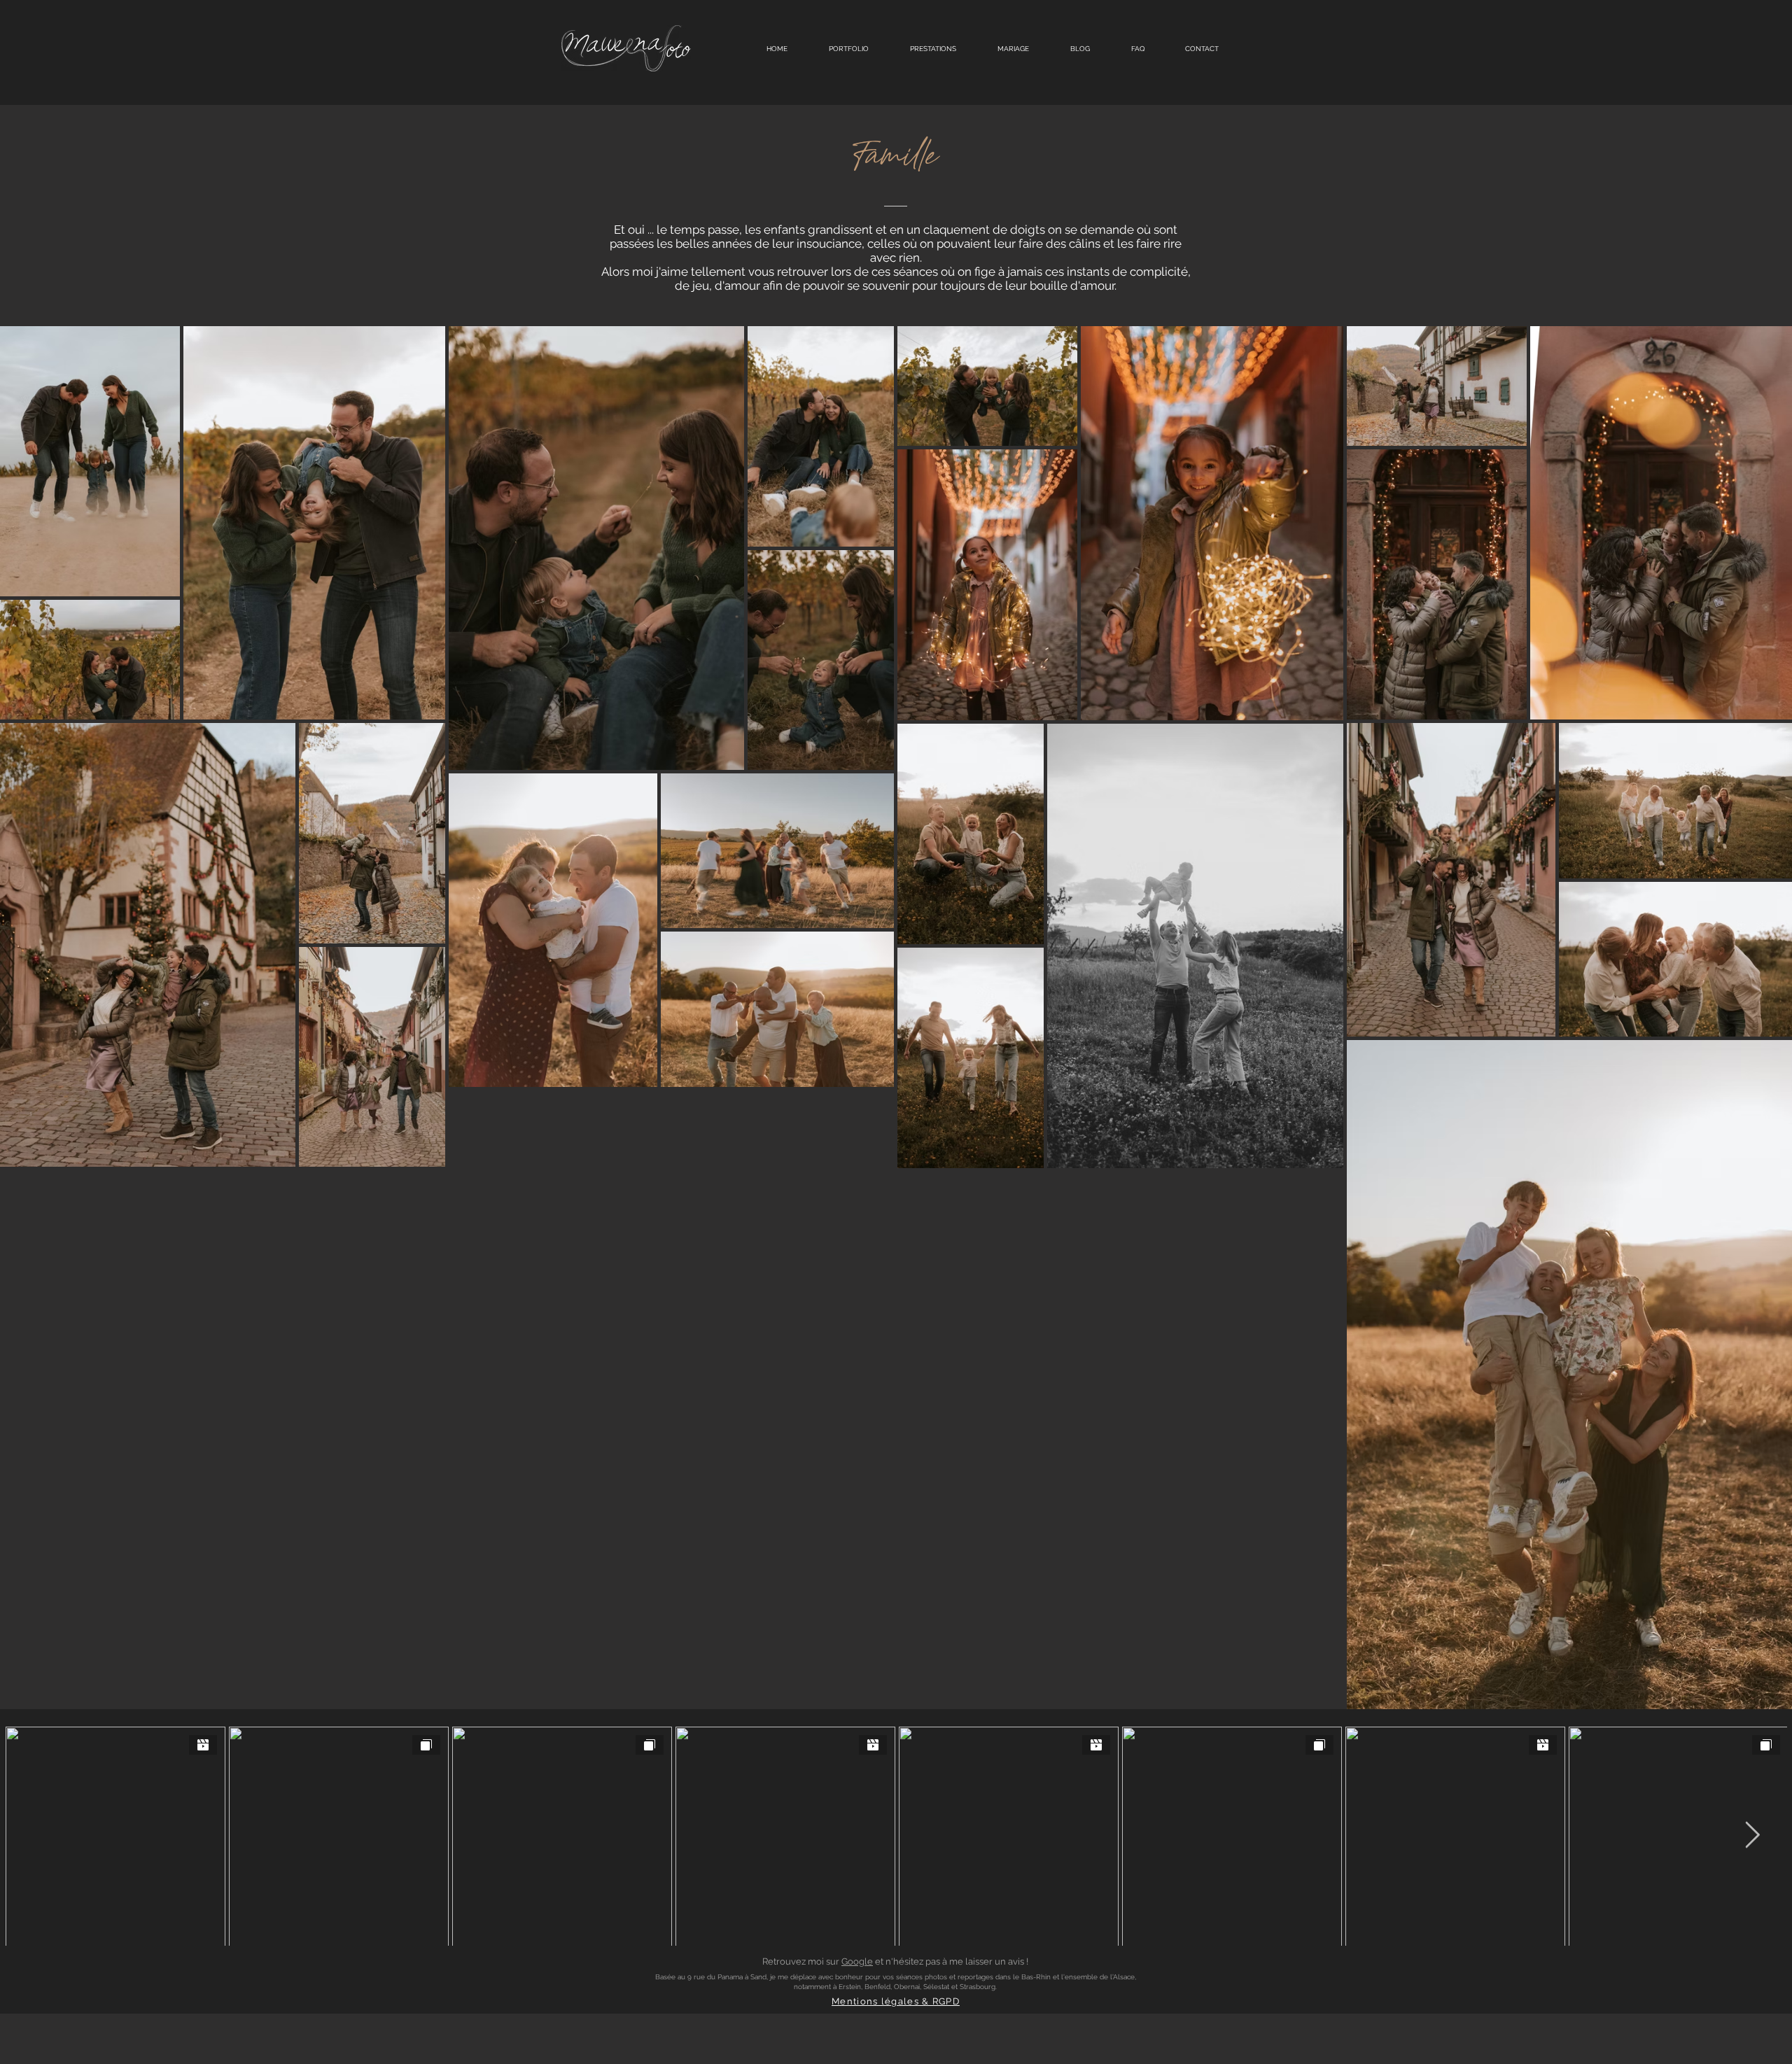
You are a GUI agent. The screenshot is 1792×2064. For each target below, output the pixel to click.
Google (857, 1961)
